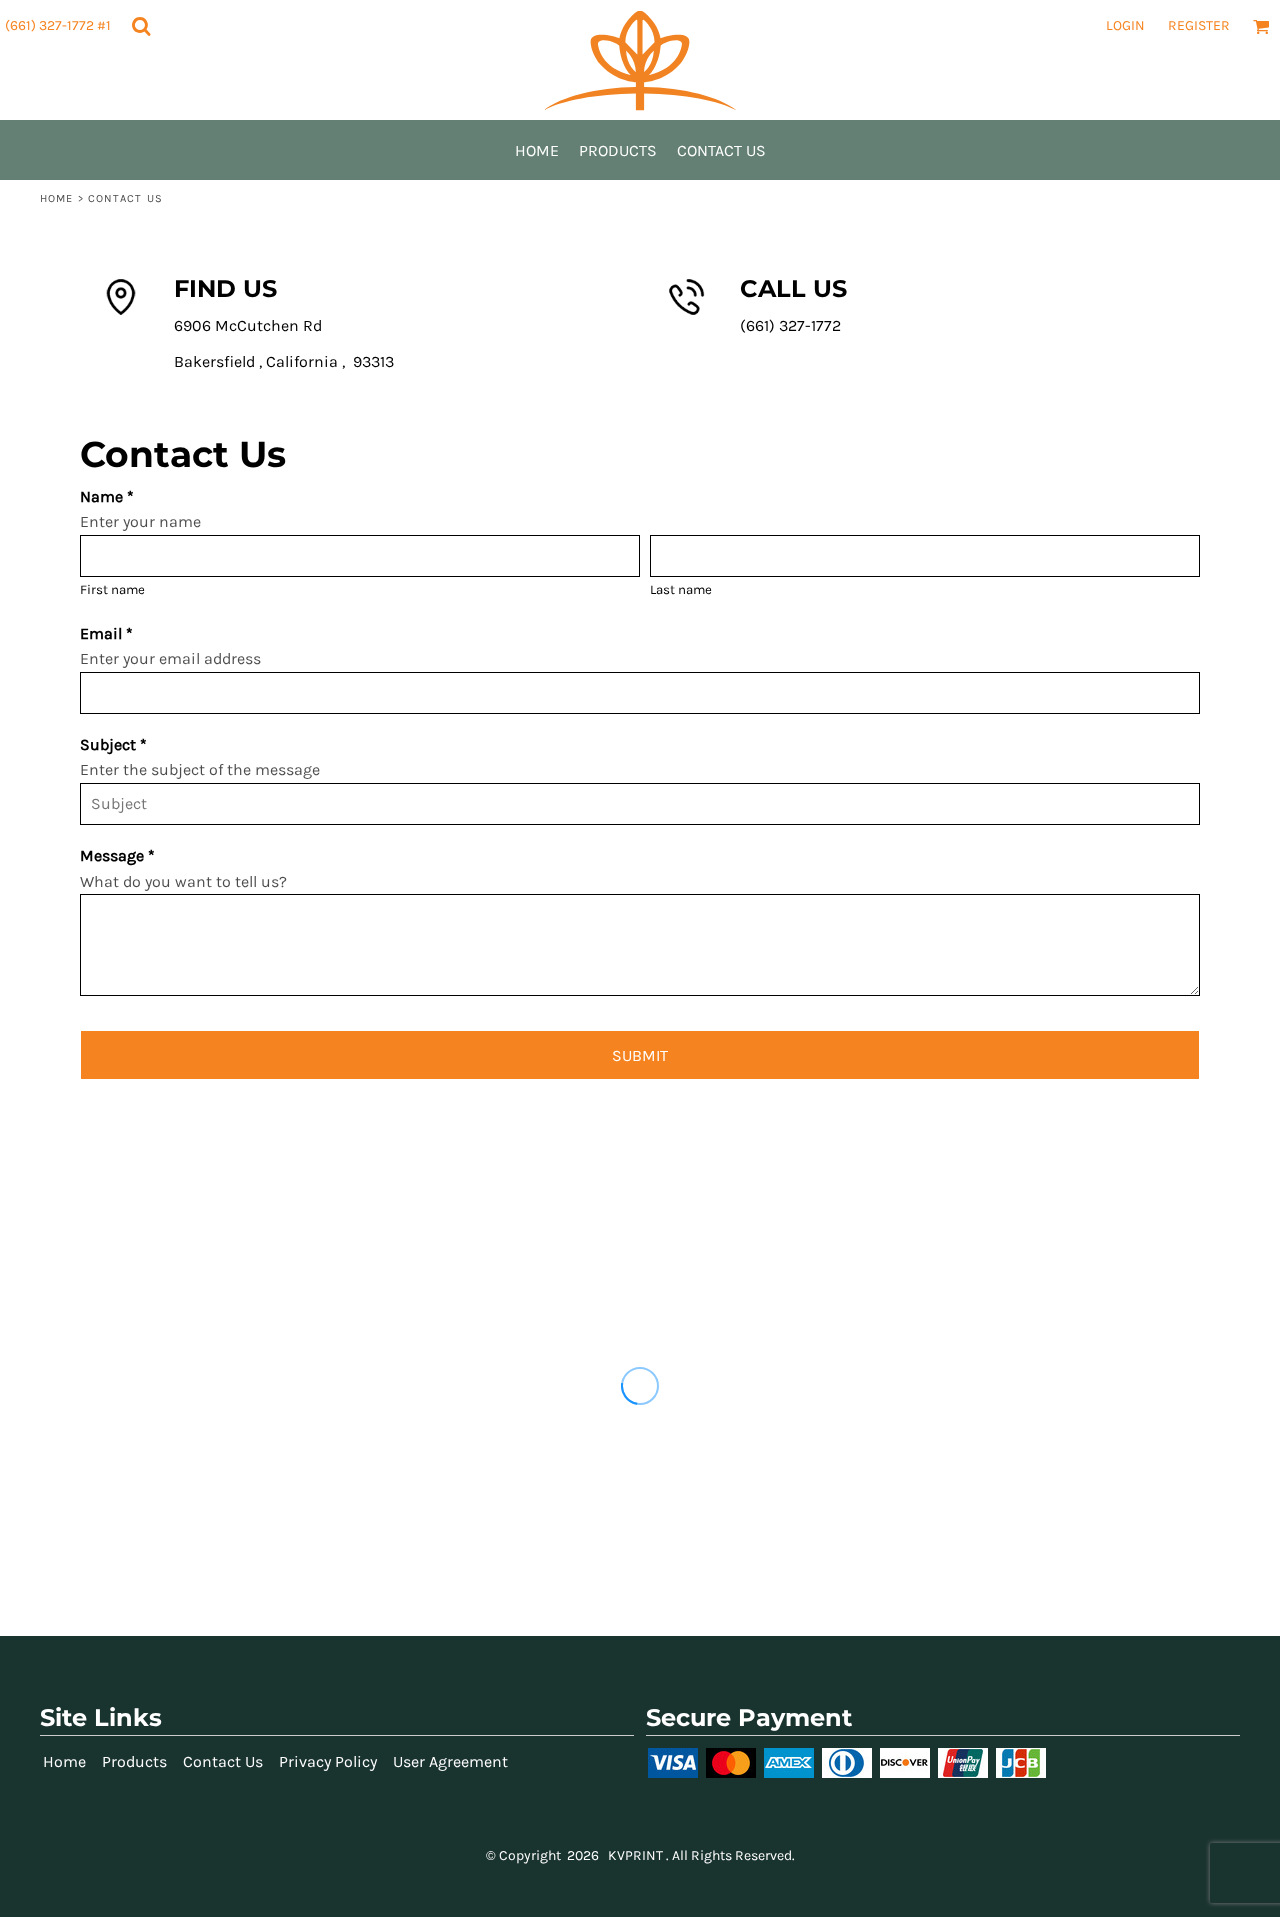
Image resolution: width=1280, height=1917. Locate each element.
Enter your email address (170, 658)
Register (1199, 25)
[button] (141, 26)
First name (112, 589)
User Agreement (450, 1761)
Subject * (113, 744)
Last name (681, 589)
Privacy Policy (328, 1761)
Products (134, 1761)
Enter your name (140, 521)
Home (56, 198)
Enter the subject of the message (200, 769)
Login (1125, 25)
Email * (106, 633)
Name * (107, 496)
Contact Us (223, 1761)
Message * (117, 855)
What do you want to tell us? (183, 881)
